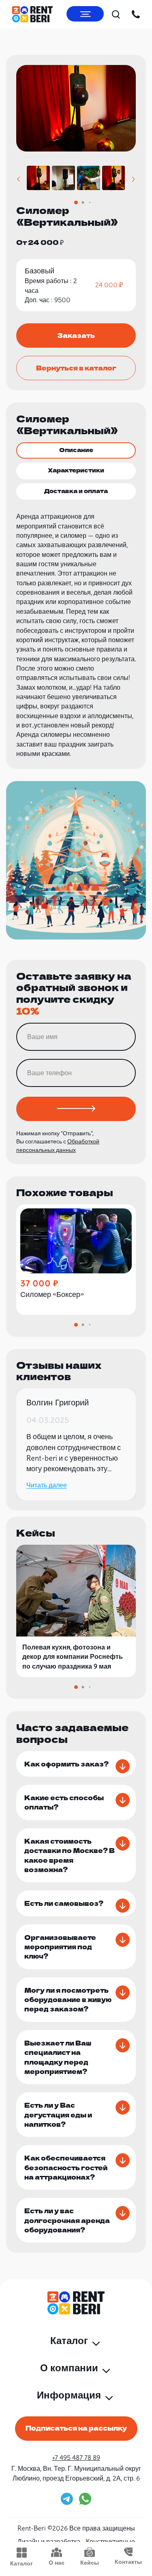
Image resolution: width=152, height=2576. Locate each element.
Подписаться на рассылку (76, 2428)
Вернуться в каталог (76, 368)
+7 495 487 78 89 (76, 2457)
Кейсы (90, 2563)
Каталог (21, 2563)
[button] (18, 179)
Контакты (128, 2562)
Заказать (76, 335)
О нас (57, 2563)
